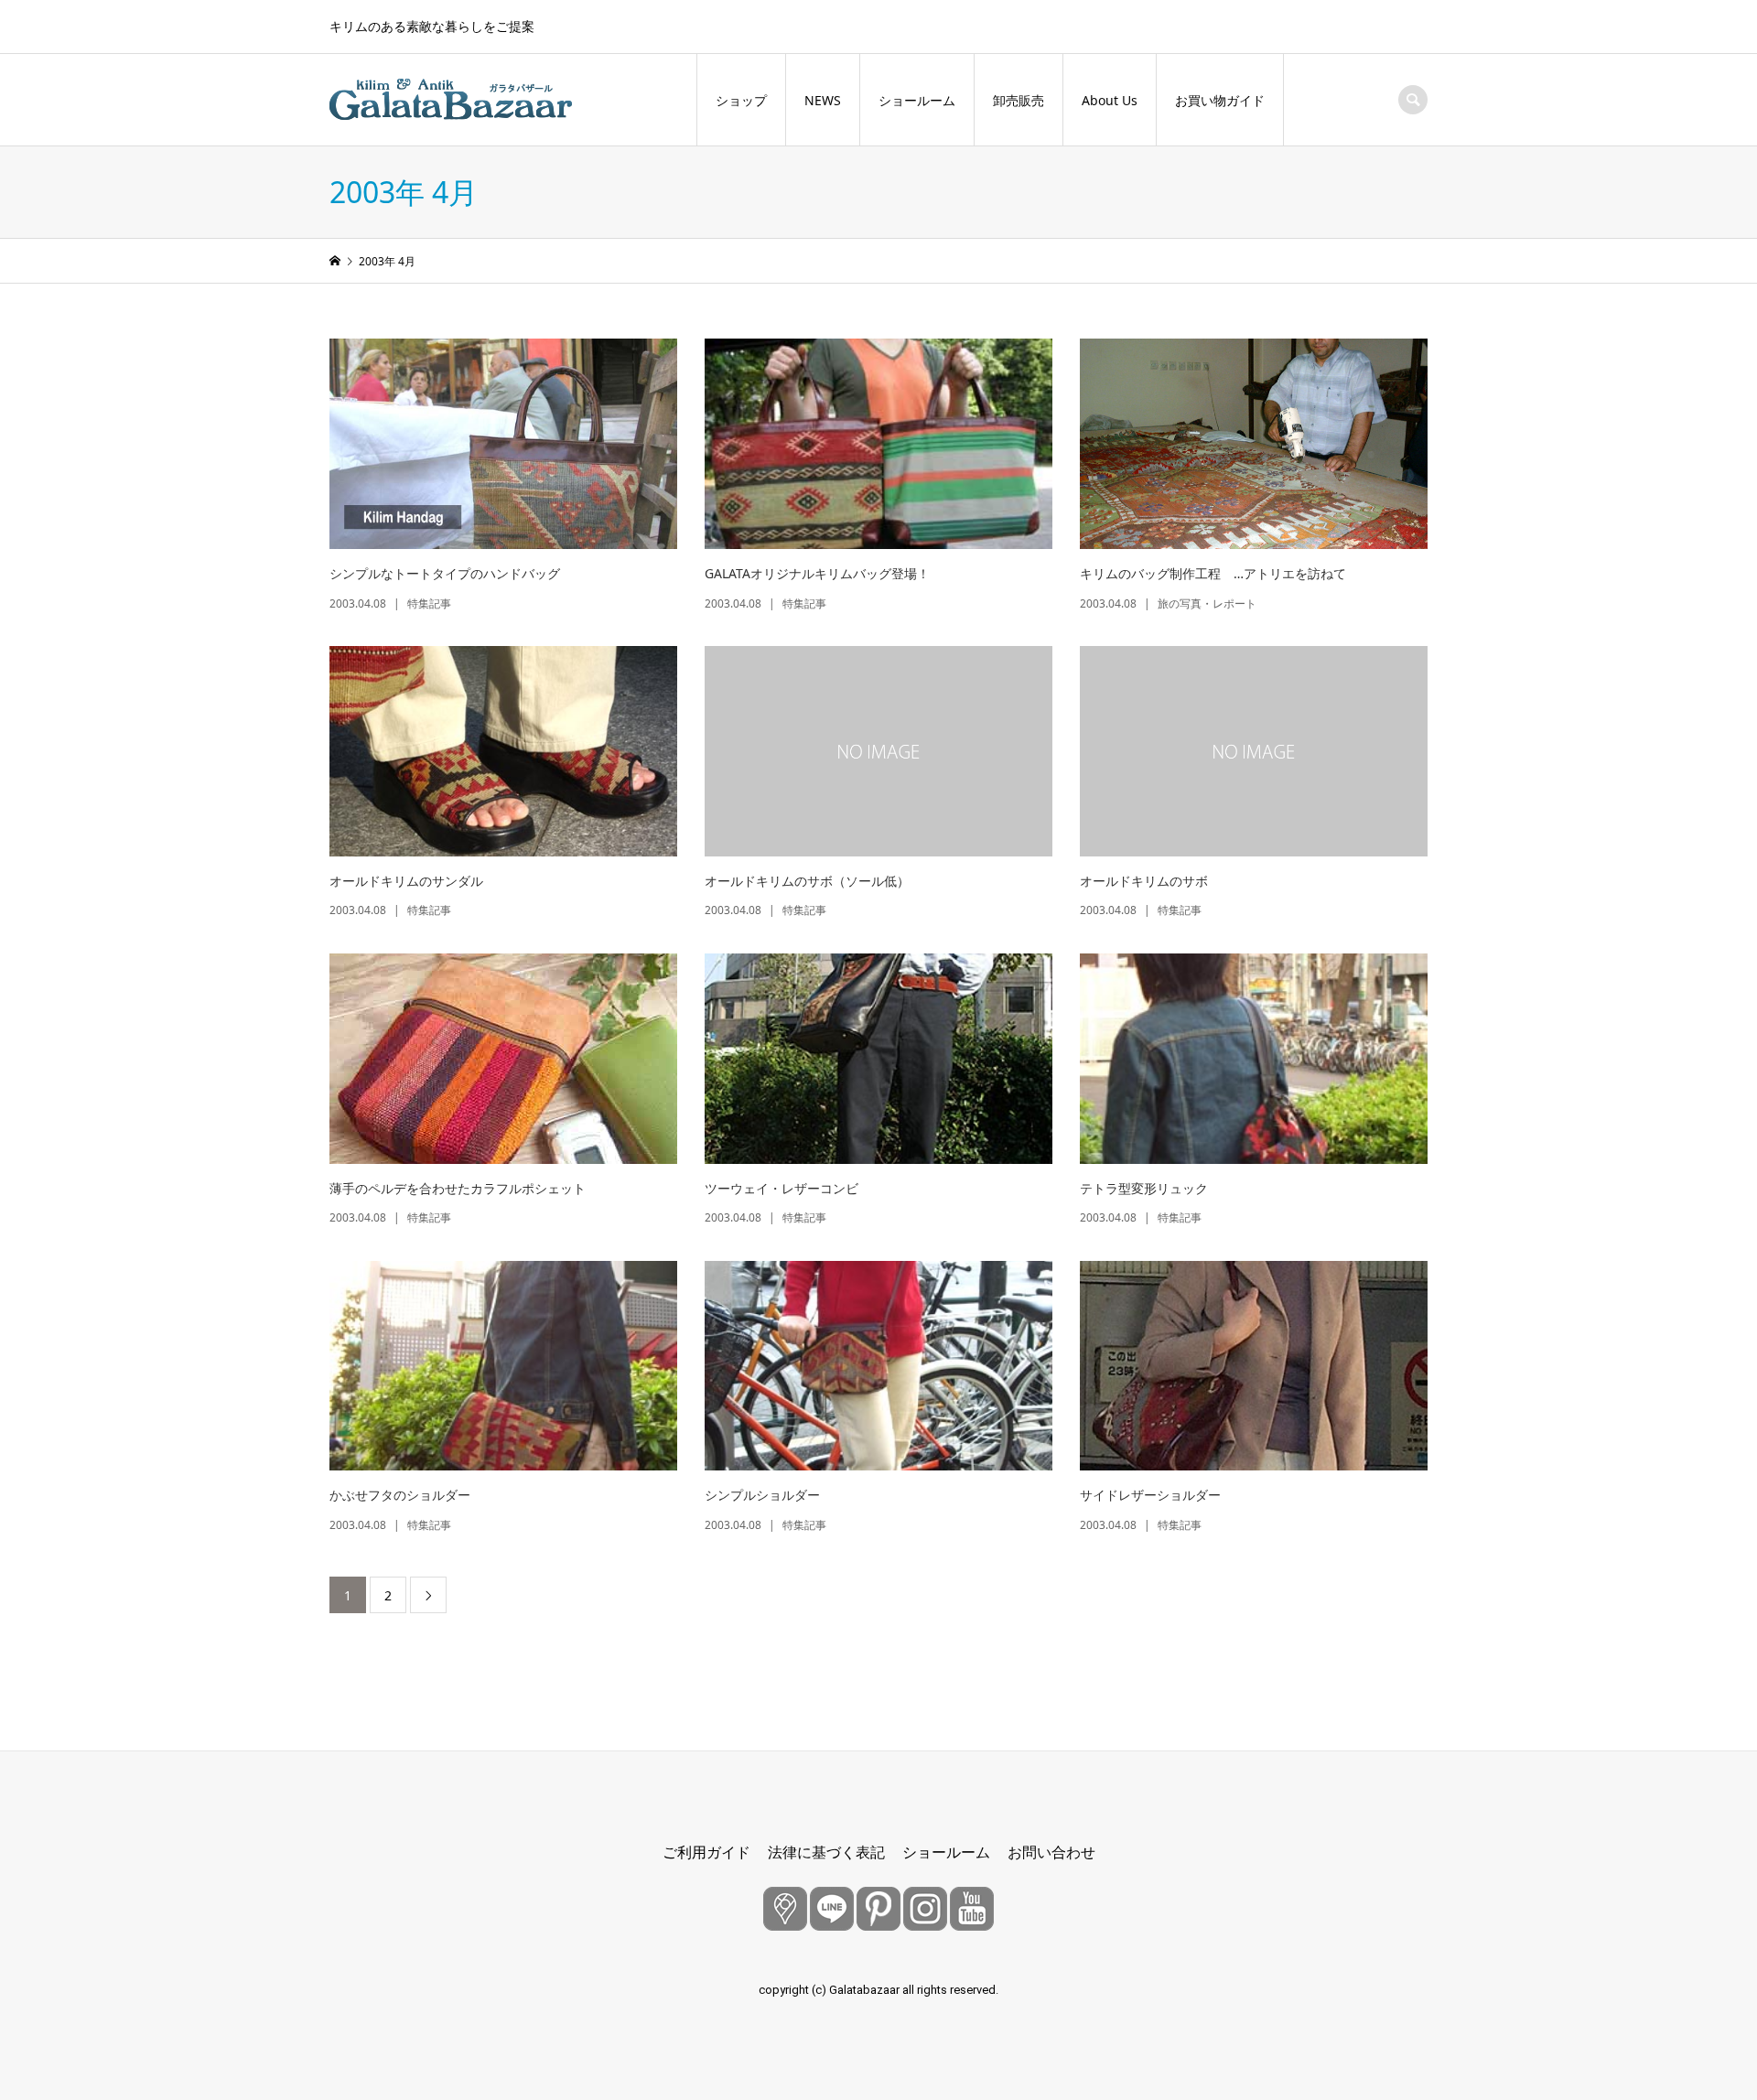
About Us (1110, 100)
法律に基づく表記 (826, 1852)
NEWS (823, 100)
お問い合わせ (1051, 1852)
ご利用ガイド (706, 1852)
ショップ (741, 100)
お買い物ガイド (1220, 100)
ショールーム (917, 100)
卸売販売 (1019, 100)
